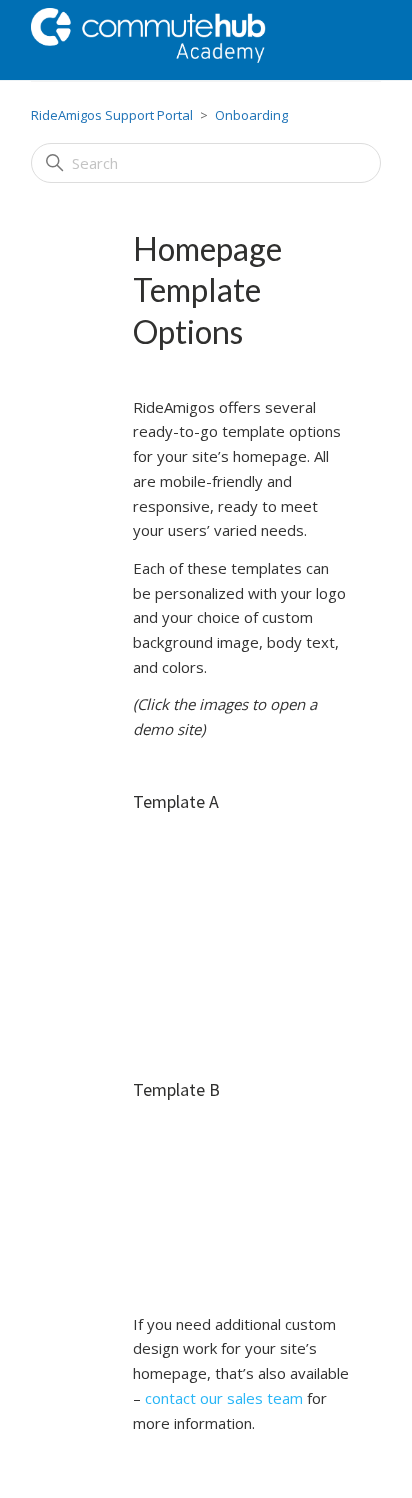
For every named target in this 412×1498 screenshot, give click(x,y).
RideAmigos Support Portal (112, 115)
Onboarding (251, 115)
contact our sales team (224, 1398)
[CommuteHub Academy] (171, 40)
